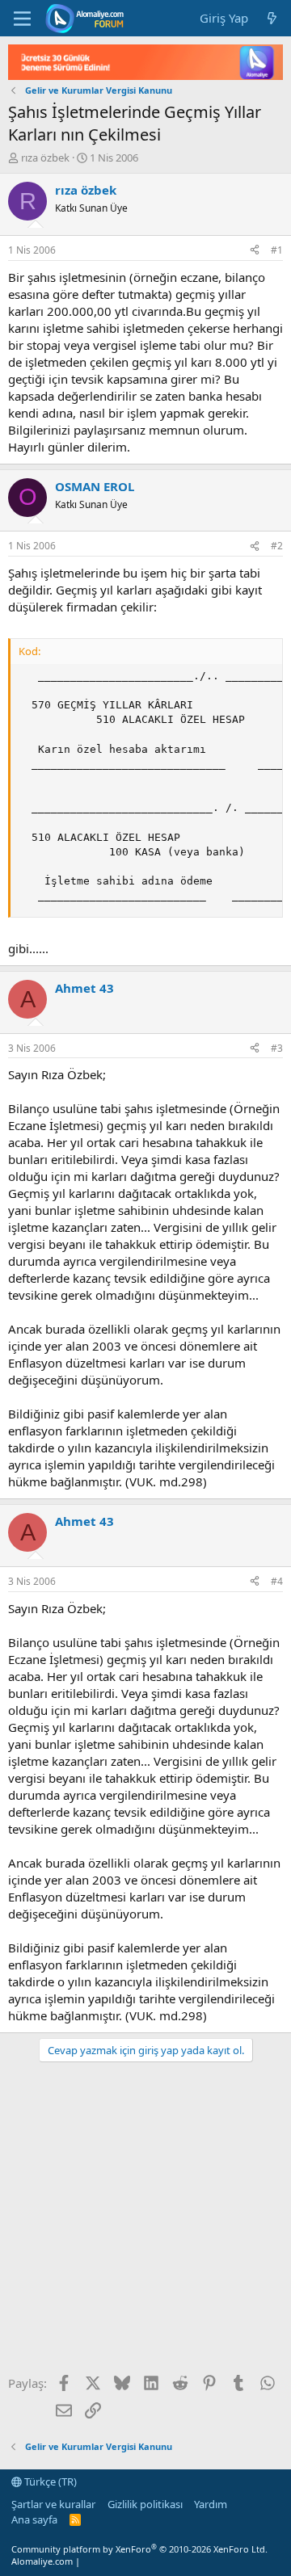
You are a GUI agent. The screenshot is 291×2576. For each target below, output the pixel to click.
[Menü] (22, 19)
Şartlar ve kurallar (53, 2504)
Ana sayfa (34, 2519)
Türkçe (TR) (49, 2481)
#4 (277, 1581)
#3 (277, 1048)
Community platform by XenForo (139, 2549)
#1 (277, 250)
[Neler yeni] (272, 18)
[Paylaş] (255, 251)
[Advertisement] (145, 2224)
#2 (277, 546)
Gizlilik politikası (145, 2504)
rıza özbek (45, 158)
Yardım (211, 2504)
